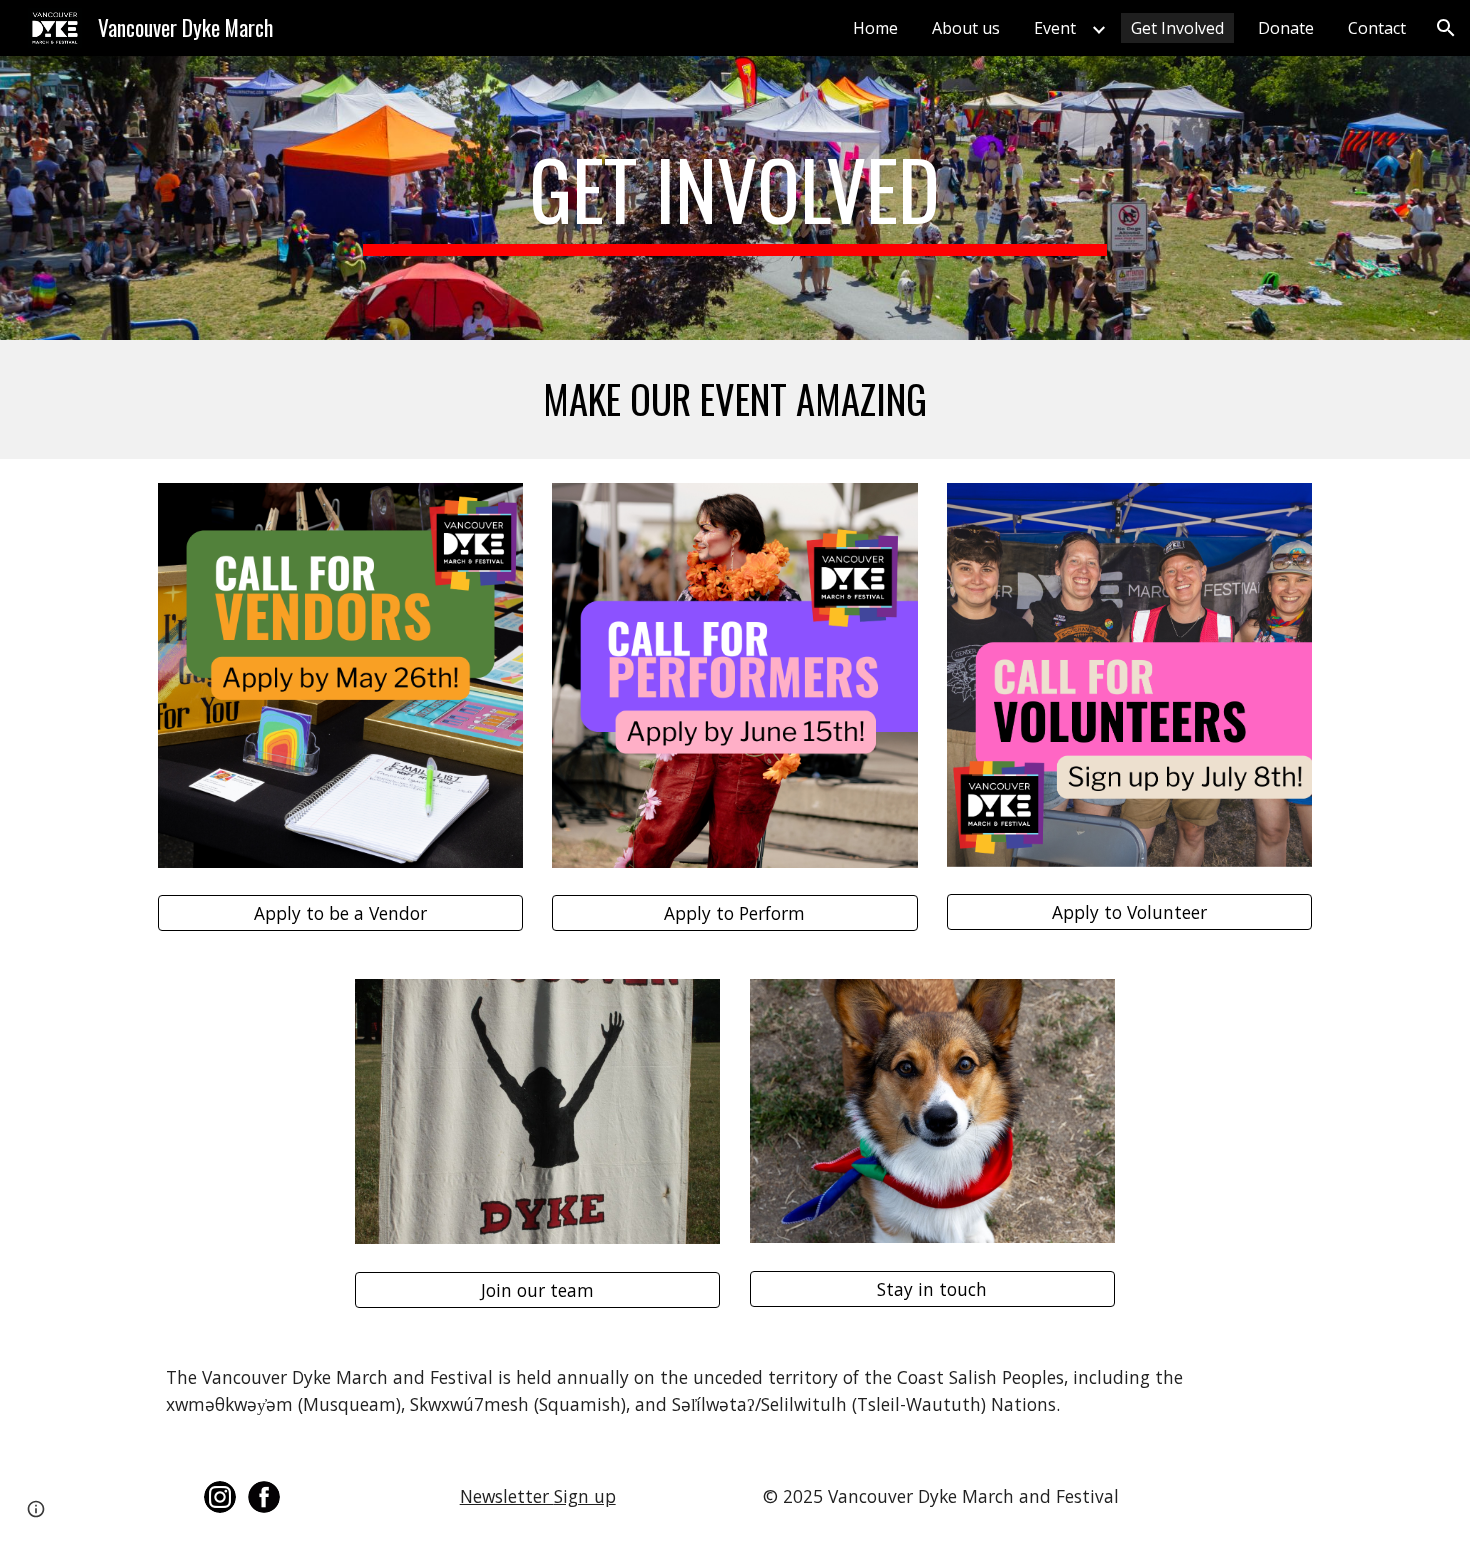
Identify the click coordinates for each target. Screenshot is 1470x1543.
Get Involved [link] (1177, 28)
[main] (735, 198)
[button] (1446, 28)
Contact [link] (1377, 28)
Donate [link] (1286, 28)
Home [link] (875, 28)
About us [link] (966, 28)
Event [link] (1055, 28)
